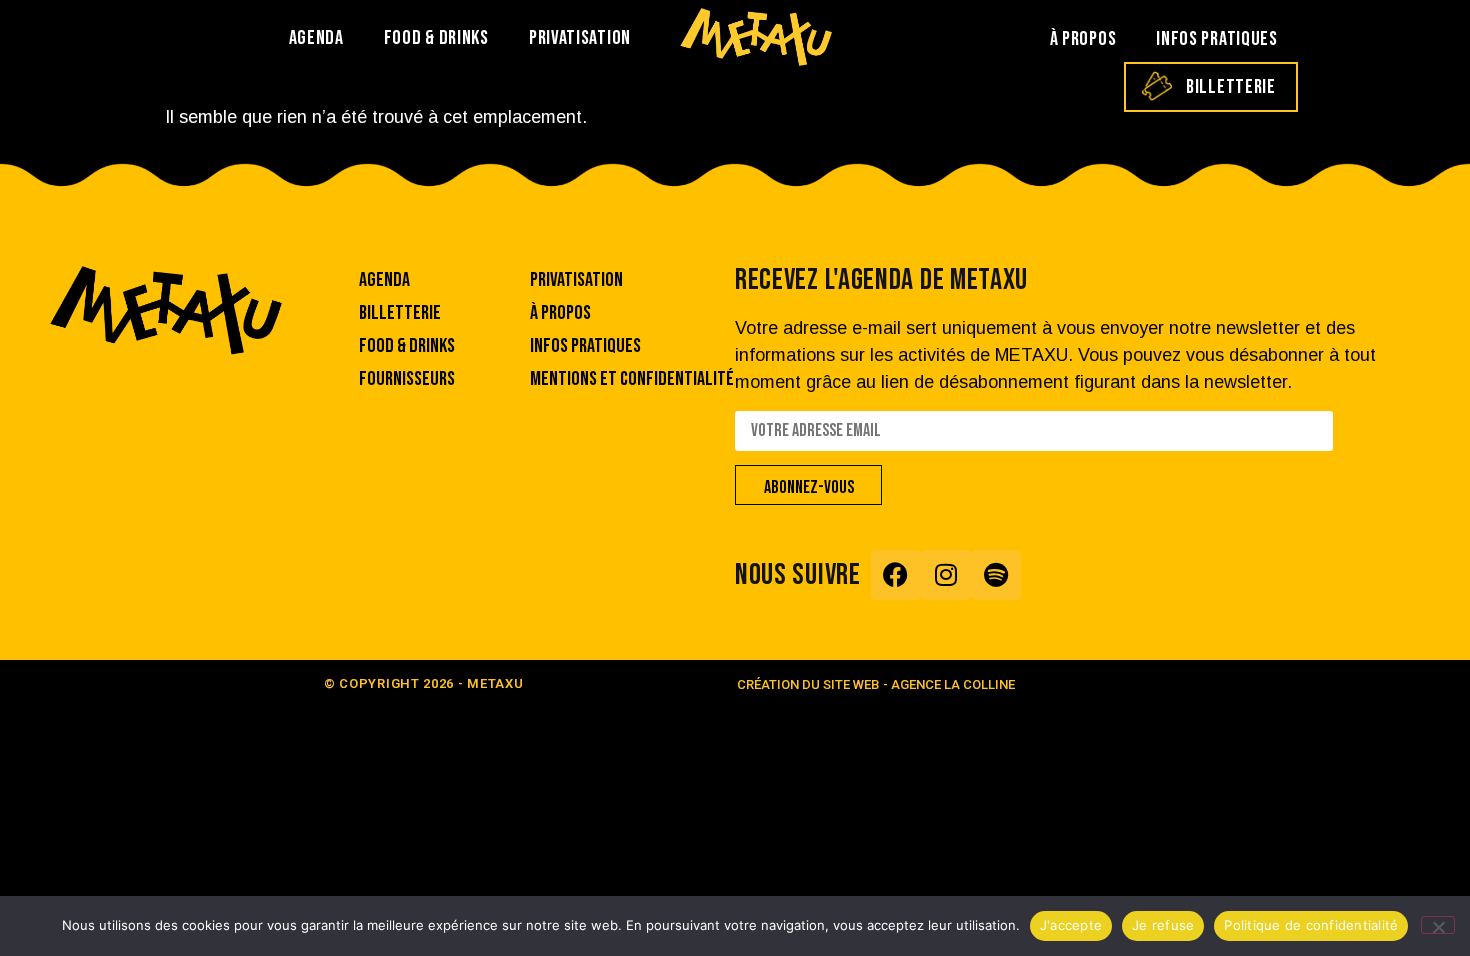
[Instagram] (946, 575)
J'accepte (1071, 925)
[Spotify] (996, 575)
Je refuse (1163, 925)
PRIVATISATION (580, 38)
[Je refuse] (1438, 925)
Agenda (316, 38)
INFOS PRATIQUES (1217, 39)
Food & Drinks (436, 38)
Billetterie (1231, 87)
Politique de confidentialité (1311, 925)
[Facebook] (896, 575)
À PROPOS (1083, 39)
